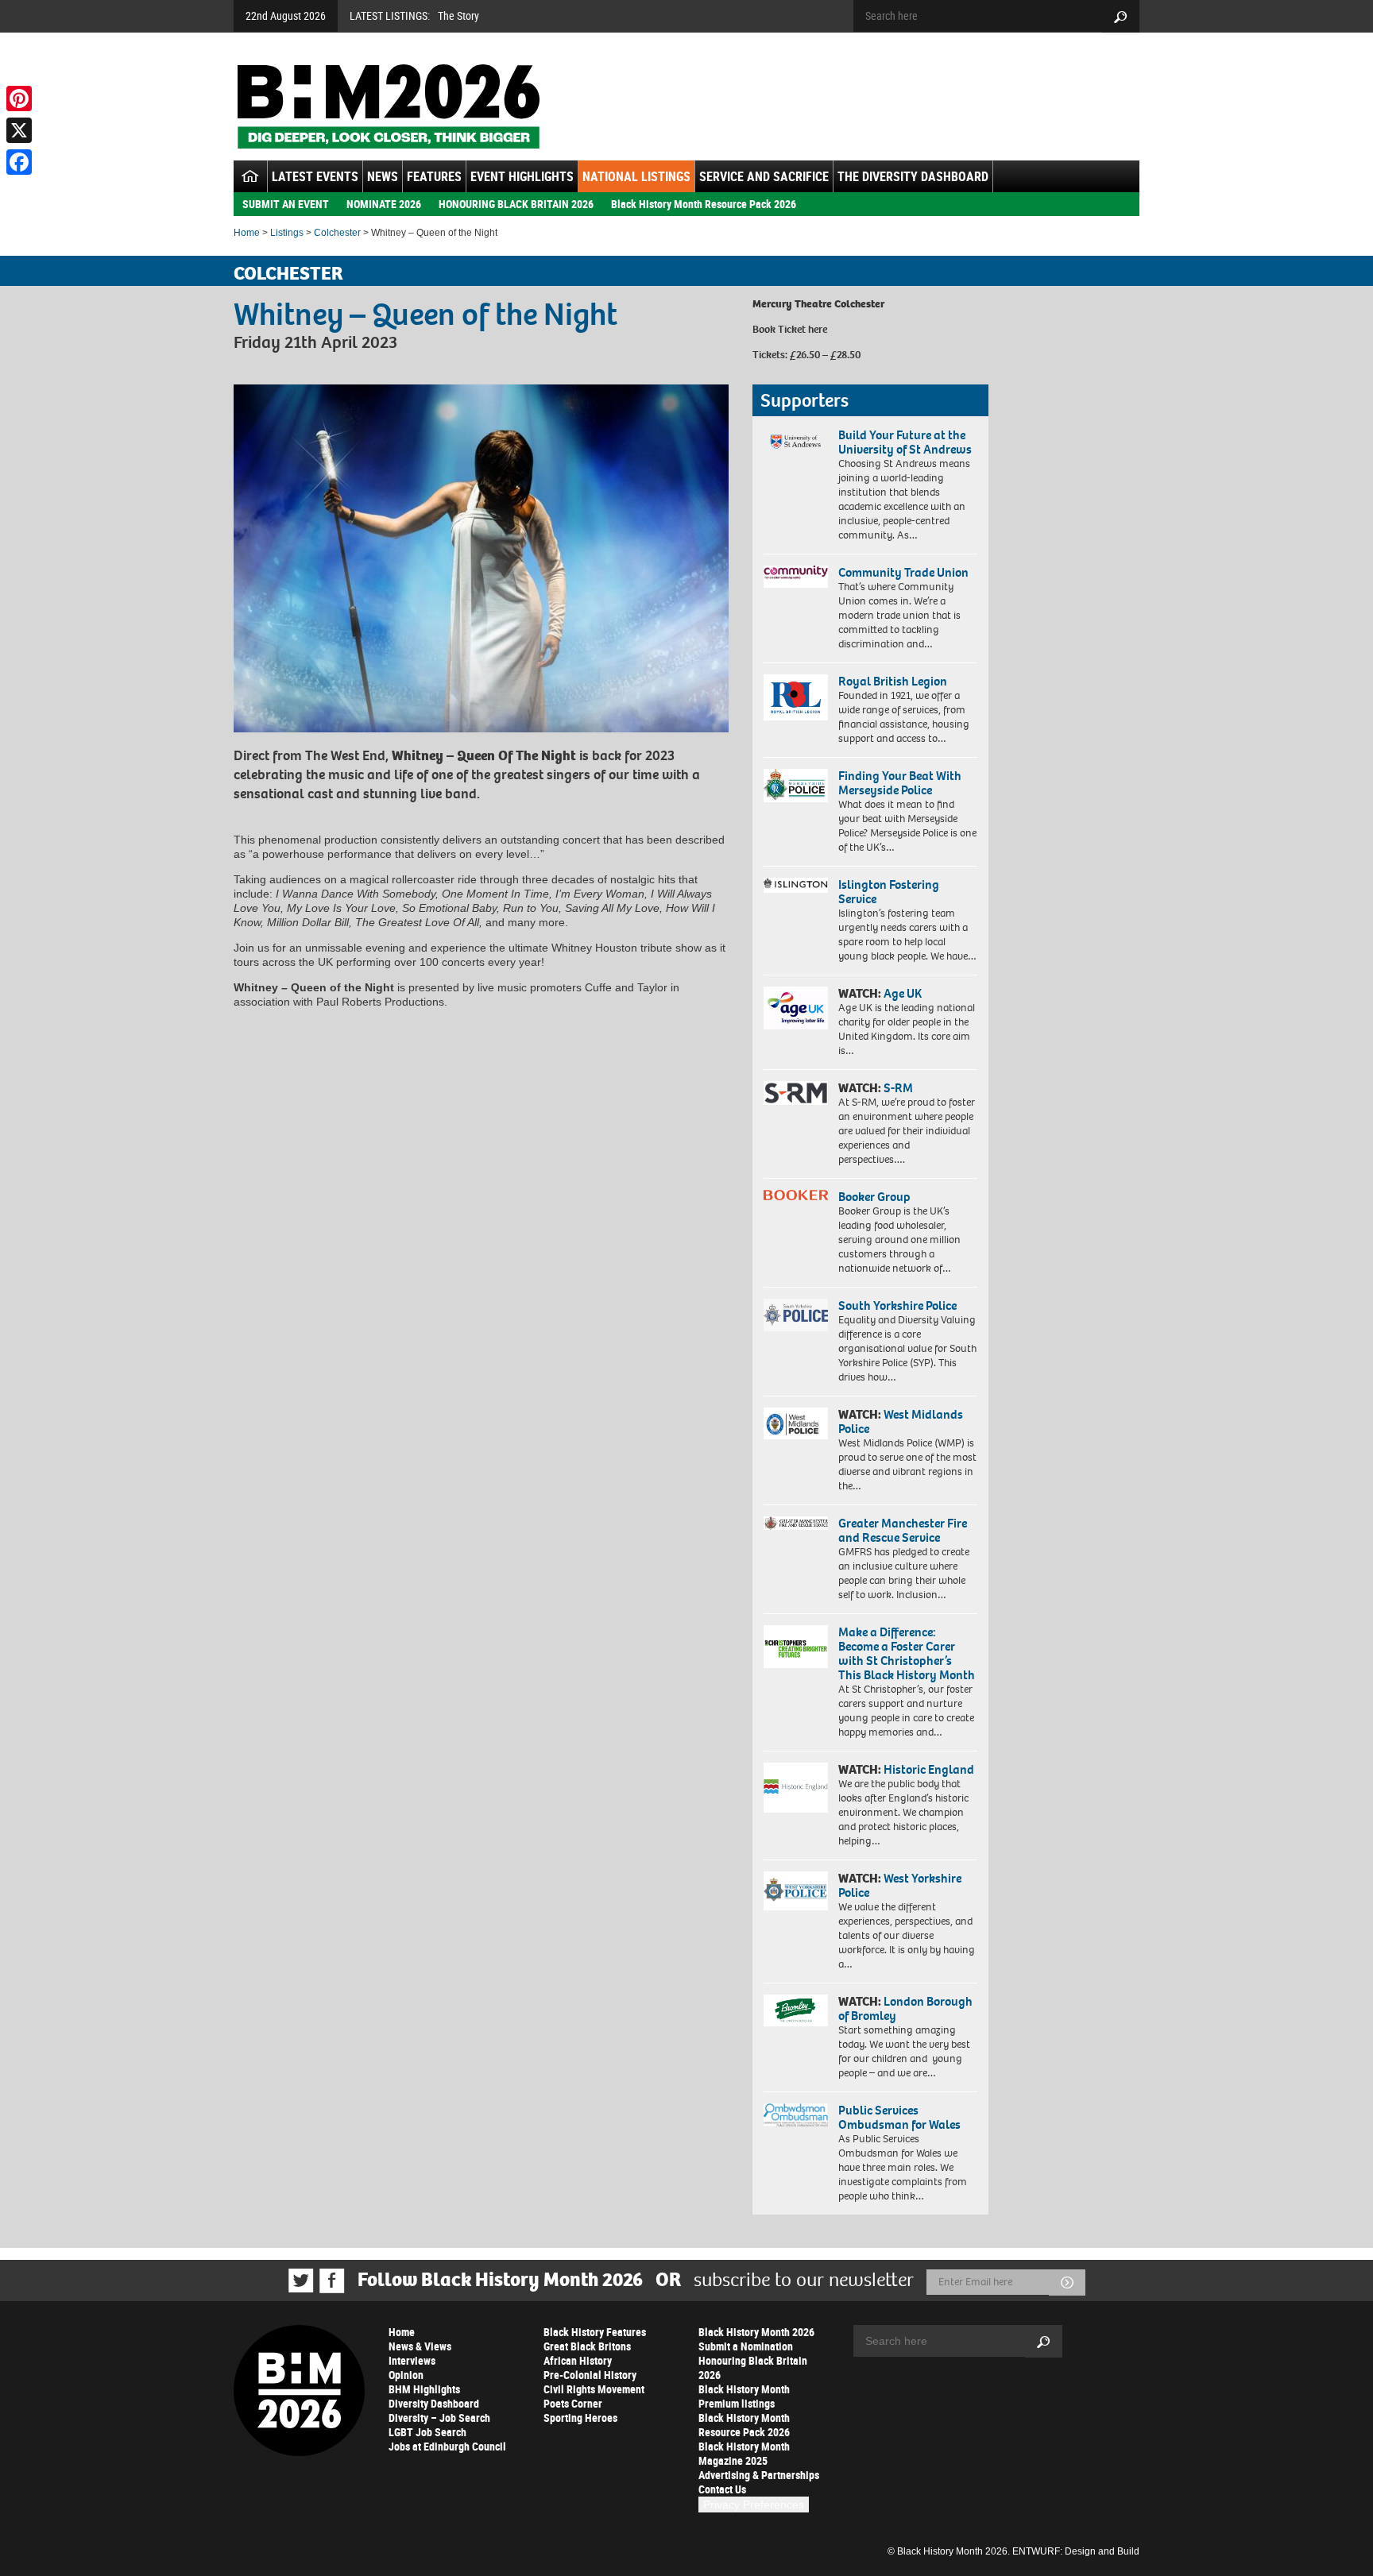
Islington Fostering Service (889, 892)
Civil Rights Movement (594, 2389)
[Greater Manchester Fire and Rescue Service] (796, 1524)
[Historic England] (796, 1788)
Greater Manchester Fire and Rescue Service (903, 1530)
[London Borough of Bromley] (796, 2010)
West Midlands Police (901, 1421)
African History (578, 2360)
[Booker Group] (796, 1195)
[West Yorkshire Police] (796, 1891)
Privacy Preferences (754, 2505)
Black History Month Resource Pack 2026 (704, 204)
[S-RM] (796, 1093)
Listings (287, 233)
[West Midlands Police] (796, 1423)
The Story (458, 15)
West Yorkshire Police (900, 1885)
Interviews (412, 2360)
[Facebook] (19, 162)
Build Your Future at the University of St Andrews (905, 442)
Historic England (929, 1769)
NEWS (383, 176)
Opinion (406, 2375)
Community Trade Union (903, 572)
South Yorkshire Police (897, 1305)
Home (247, 233)
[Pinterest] (19, 98)
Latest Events (315, 176)
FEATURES (434, 176)
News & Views (420, 2346)
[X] (19, 130)
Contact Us (722, 2489)
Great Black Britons (587, 2346)
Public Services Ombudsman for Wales (899, 2117)
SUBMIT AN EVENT (286, 204)
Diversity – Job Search (439, 2418)
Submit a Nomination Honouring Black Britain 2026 (753, 2360)
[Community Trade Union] (796, 577)
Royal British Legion (893, 681)
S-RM (898, 1088)
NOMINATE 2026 (384, 204)
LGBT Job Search (427, 2432)
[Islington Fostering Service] (796, 885)
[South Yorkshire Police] (796, 1315)
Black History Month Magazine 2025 (744, 2453)
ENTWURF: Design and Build (1076, 2551)
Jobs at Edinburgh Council (447, 2446)
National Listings (636, 176)
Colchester (337, 233)
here (818, 329)
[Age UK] (796, 1008)
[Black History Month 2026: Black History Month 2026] (388, 106)
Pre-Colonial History (590, 2375)
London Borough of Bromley (905, 2008)
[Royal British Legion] (796, 697)
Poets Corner (573, 2403)
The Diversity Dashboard (913, 176)
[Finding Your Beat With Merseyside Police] (796, 786)
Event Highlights (522, 176)
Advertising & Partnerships (759, 2475)
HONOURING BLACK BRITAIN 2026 (516, 204)
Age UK (903, 993)
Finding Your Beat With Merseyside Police (900, 783)
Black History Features (595, 2332)
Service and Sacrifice (764, 176)
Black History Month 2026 (756, 2332)
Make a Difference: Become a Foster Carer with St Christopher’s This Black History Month (907, 1653)
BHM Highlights (424, 2389)
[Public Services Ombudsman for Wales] (796, 2115)
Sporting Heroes (580, 2418)
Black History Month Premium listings (744, 2396)
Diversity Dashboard (434, 2403)
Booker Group (876, 1197)
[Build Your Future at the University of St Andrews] (796, 442)
